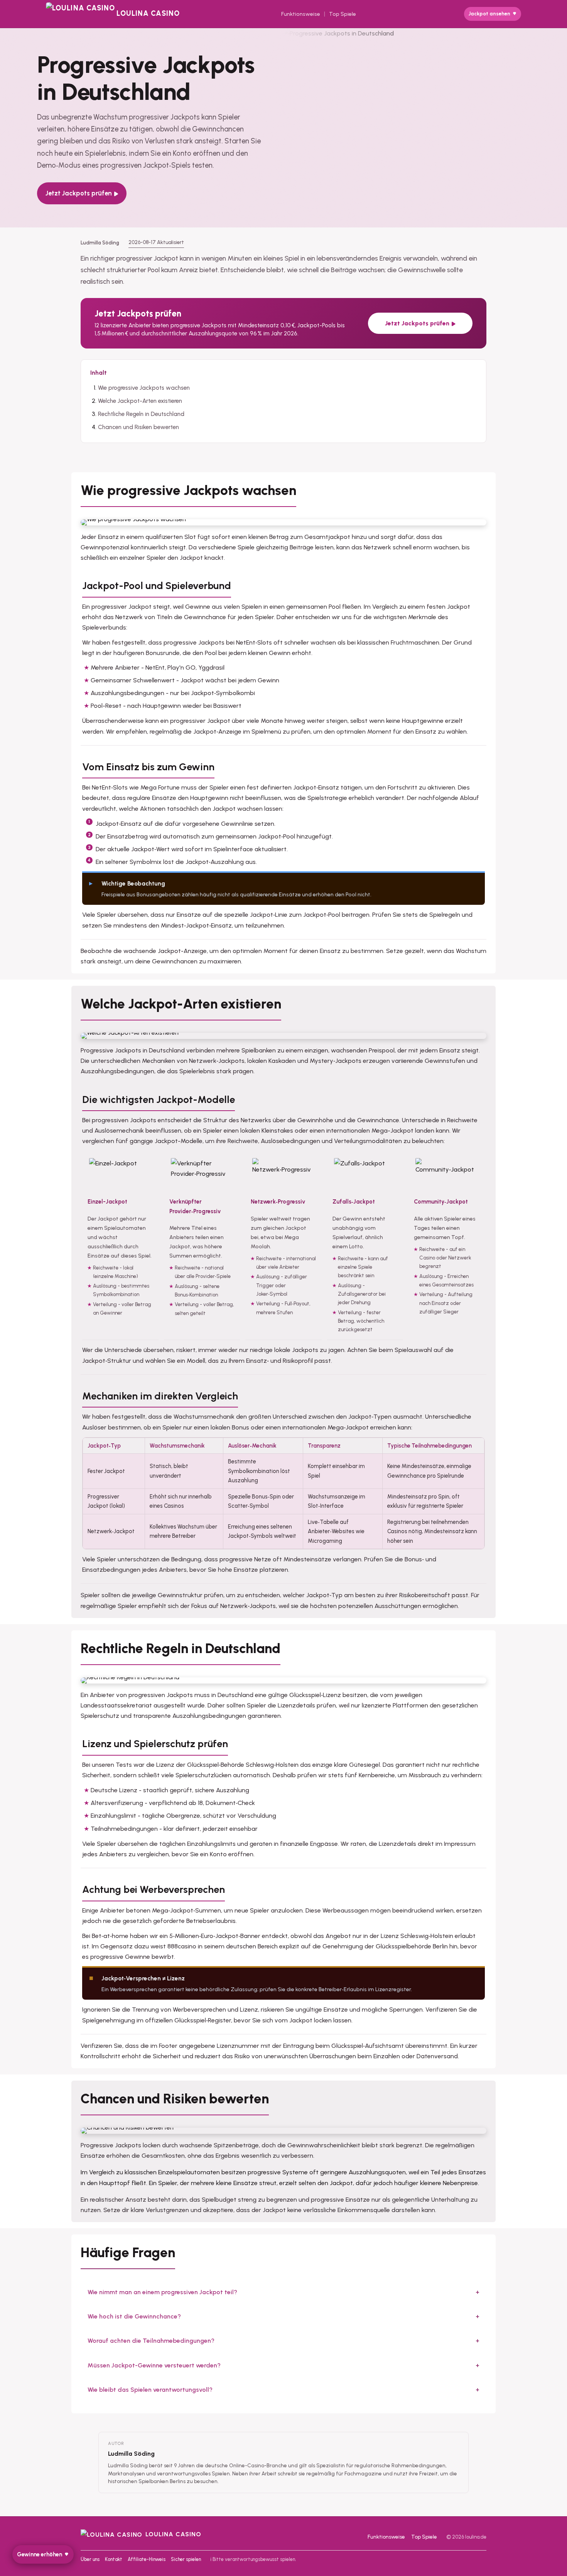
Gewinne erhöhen (40, 2554)
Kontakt (114, 2559)
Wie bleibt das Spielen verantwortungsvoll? (150, 2390)
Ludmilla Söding (131, 2454)
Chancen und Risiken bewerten (138, 427)
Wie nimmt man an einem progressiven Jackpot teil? (162, 2292)
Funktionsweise (301, 14)
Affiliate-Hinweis (147, 2559)
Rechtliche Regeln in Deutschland (141, 414)
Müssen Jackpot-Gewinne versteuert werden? (154, 2365)
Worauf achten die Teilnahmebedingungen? (151, 2341)
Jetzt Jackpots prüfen (79, 193)
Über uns (90, 2559)
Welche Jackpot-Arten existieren (140, 401)
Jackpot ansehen (489, 14)
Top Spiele (343, 14)
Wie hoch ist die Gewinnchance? (134, 2316)
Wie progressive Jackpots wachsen (144, 388)
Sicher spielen (186, 2559)
